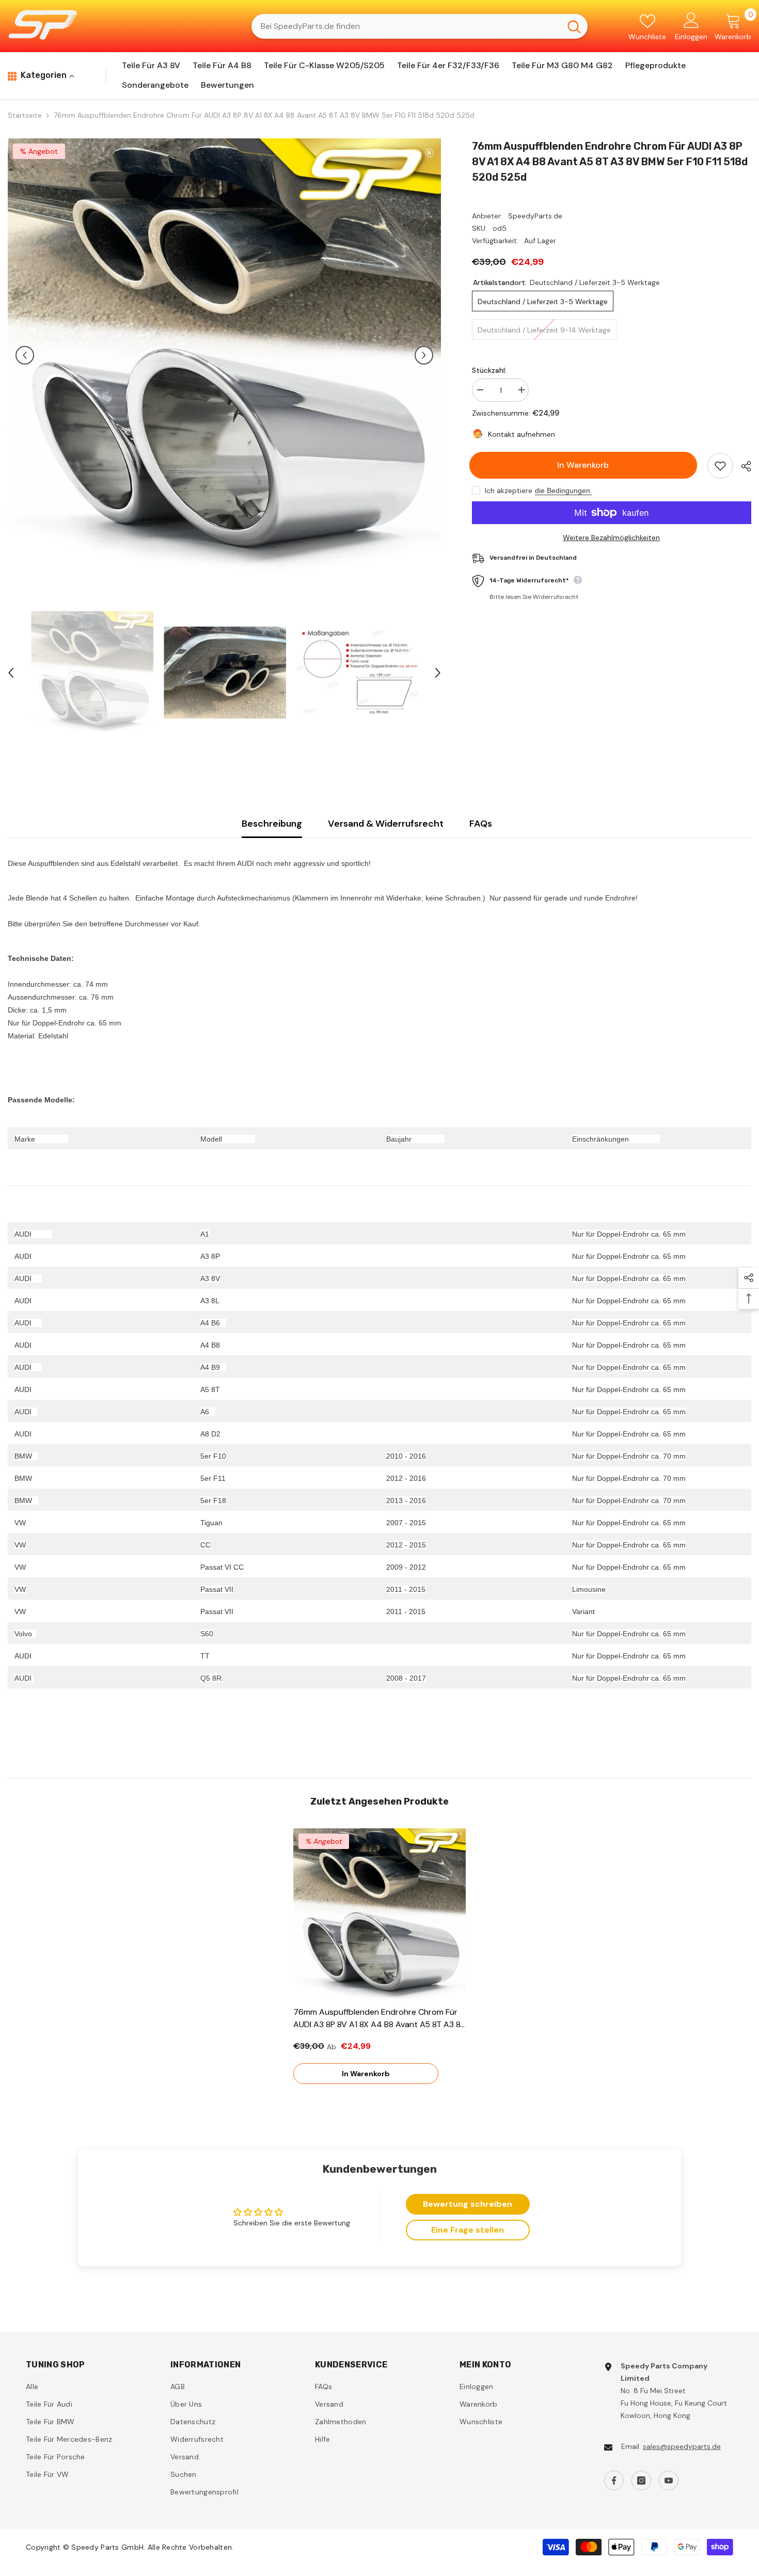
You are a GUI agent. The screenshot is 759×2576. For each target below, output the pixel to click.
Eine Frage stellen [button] (468, 2230)
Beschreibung (272, 824)
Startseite (25, 115)
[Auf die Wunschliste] (720, 466)
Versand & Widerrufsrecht (386, 824)
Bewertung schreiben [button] (468, 2204)
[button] (25, 355)
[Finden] (420, 26)
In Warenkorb (586, 465)
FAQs (481, 824)
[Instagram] (641, 2480)
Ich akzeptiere (509, 491)
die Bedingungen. (564, 491)
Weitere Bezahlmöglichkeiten (611, 538)
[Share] (742, 466)
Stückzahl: (489, 370)
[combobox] (406, 26)
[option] (224, 355)
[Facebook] (614, 2480)
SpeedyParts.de (535, 216)
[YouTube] (669, 2480)
